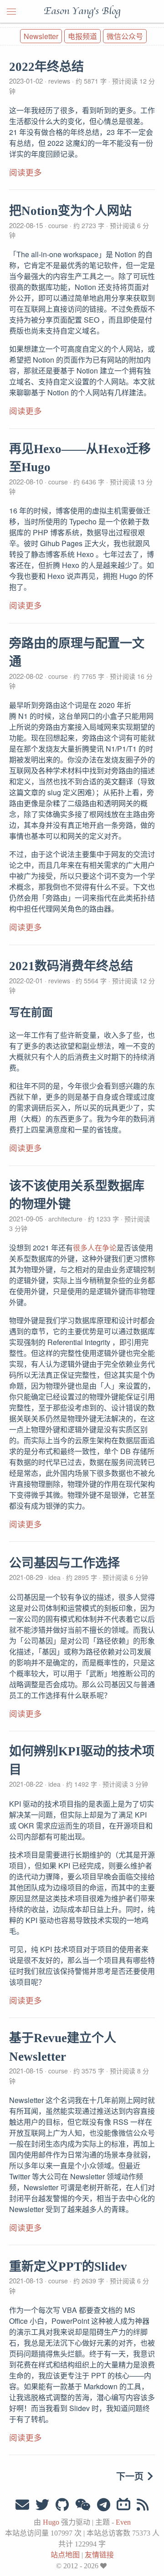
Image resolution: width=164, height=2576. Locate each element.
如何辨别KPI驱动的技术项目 (82, 1761)
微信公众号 (125, 36)
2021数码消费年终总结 (71, 966)
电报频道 (82, 36)
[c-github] (62, 2505)
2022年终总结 (46, 67)
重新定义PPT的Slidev (68, 2267)
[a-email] (22, 2505)
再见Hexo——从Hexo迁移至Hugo (80, 458)
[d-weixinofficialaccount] (83, 2505)
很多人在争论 (95, 1248)
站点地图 (65, 2555)
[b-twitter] (42, 2505)
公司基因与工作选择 (64, 1563)
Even (123, 2522)
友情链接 (99, 2555)
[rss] (143, 2505)
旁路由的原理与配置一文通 (77, 653)
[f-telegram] (123, 2505)
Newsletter (41, 36)
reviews (59, 81)
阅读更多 (26, 173)
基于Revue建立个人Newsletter (63, 2047)
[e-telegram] (104, 2505)
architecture (65, 1219)
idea (54, 1577)
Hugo (51, 2522)
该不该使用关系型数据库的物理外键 (77, 1195)
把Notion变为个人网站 (70, 211)
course (58, 225)
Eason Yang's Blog (82, 11)
